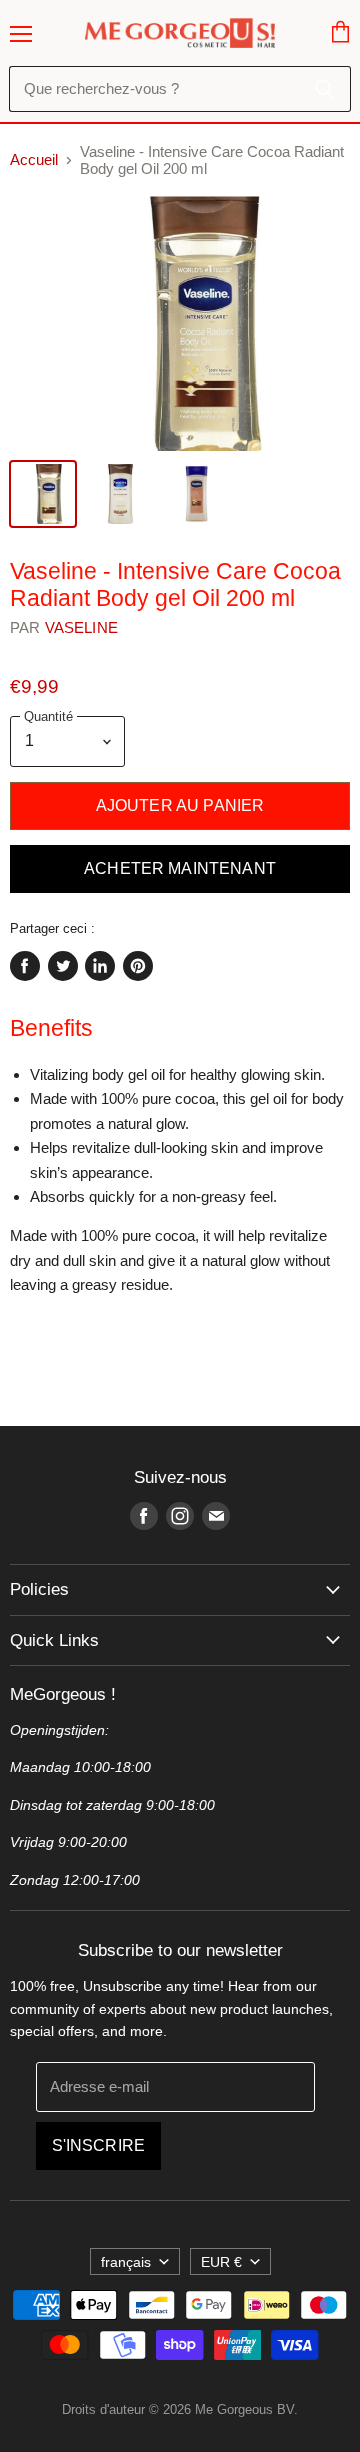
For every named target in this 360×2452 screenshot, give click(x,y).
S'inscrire (99, 2145)
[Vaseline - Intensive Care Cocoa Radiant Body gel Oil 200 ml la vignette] (43, 494)
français (126, 2262)
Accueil (34, 159)
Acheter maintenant (180, 868)
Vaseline (81, 627)
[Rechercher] (324, 89)
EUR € (221, 2262)
